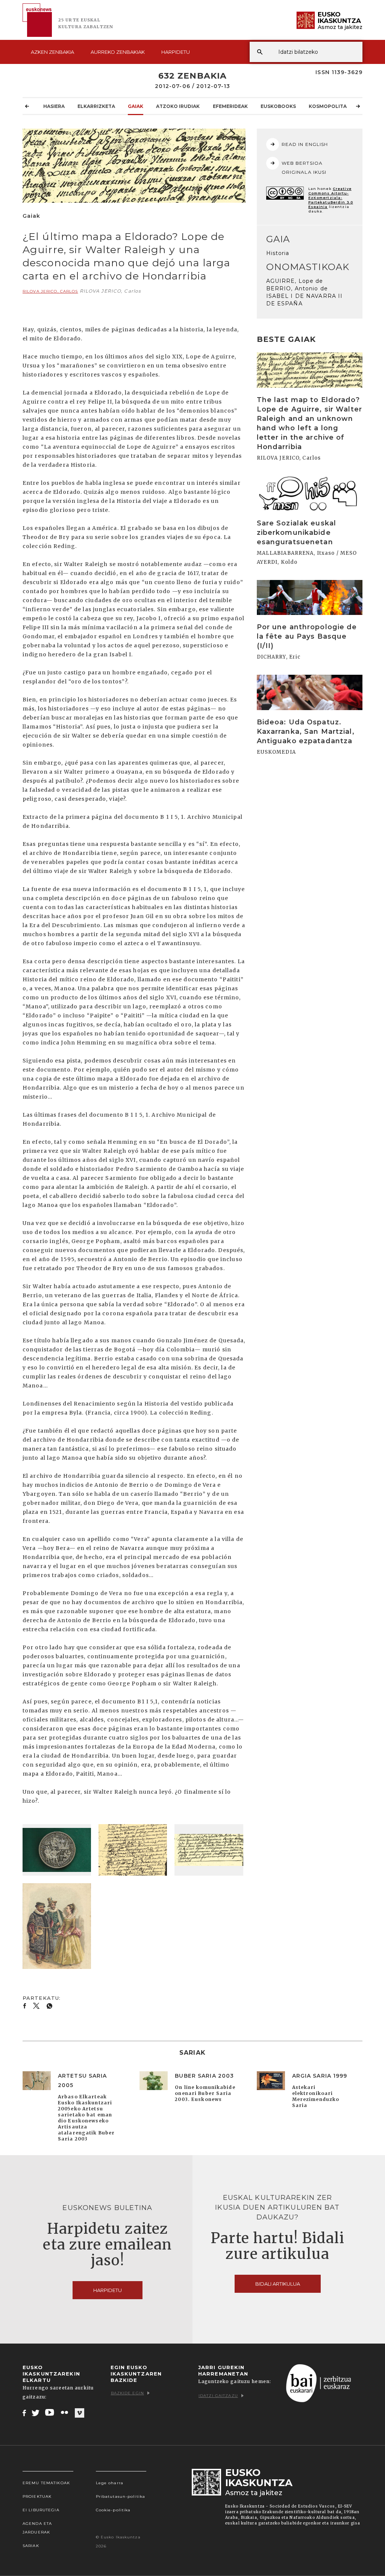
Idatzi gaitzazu (218, 2396)
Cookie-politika (113, 2510)
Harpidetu (176, 52)
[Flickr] (65, 2412)
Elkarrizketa (96, 106)
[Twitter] (36, 2412)
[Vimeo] (80, 2413)
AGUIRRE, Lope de (295, 281)
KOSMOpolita (328, 106)
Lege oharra (110, 2483)
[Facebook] (24, 2412)
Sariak (31, 2546)
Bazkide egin (127, 2393)
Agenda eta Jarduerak (37, 2528)
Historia (278, 253)
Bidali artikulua (278, 2284)
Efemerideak (230, 106)
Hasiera (54, 106)
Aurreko (118, 52)
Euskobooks (278, 106)
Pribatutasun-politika (121, 2496)
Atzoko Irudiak (178, 106)
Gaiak (136, 106)
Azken (52, 52)
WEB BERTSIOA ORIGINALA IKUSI (304, 168)
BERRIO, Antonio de (297, 288)
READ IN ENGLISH (305, 144)
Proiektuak (37, 2496)
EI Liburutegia (41, 2510)
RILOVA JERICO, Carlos (50, 291)
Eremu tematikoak (46, 2483)
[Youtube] (50, 2412)
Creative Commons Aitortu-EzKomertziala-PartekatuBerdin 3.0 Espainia (331, 198)
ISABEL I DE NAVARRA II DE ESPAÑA (305, 300)
